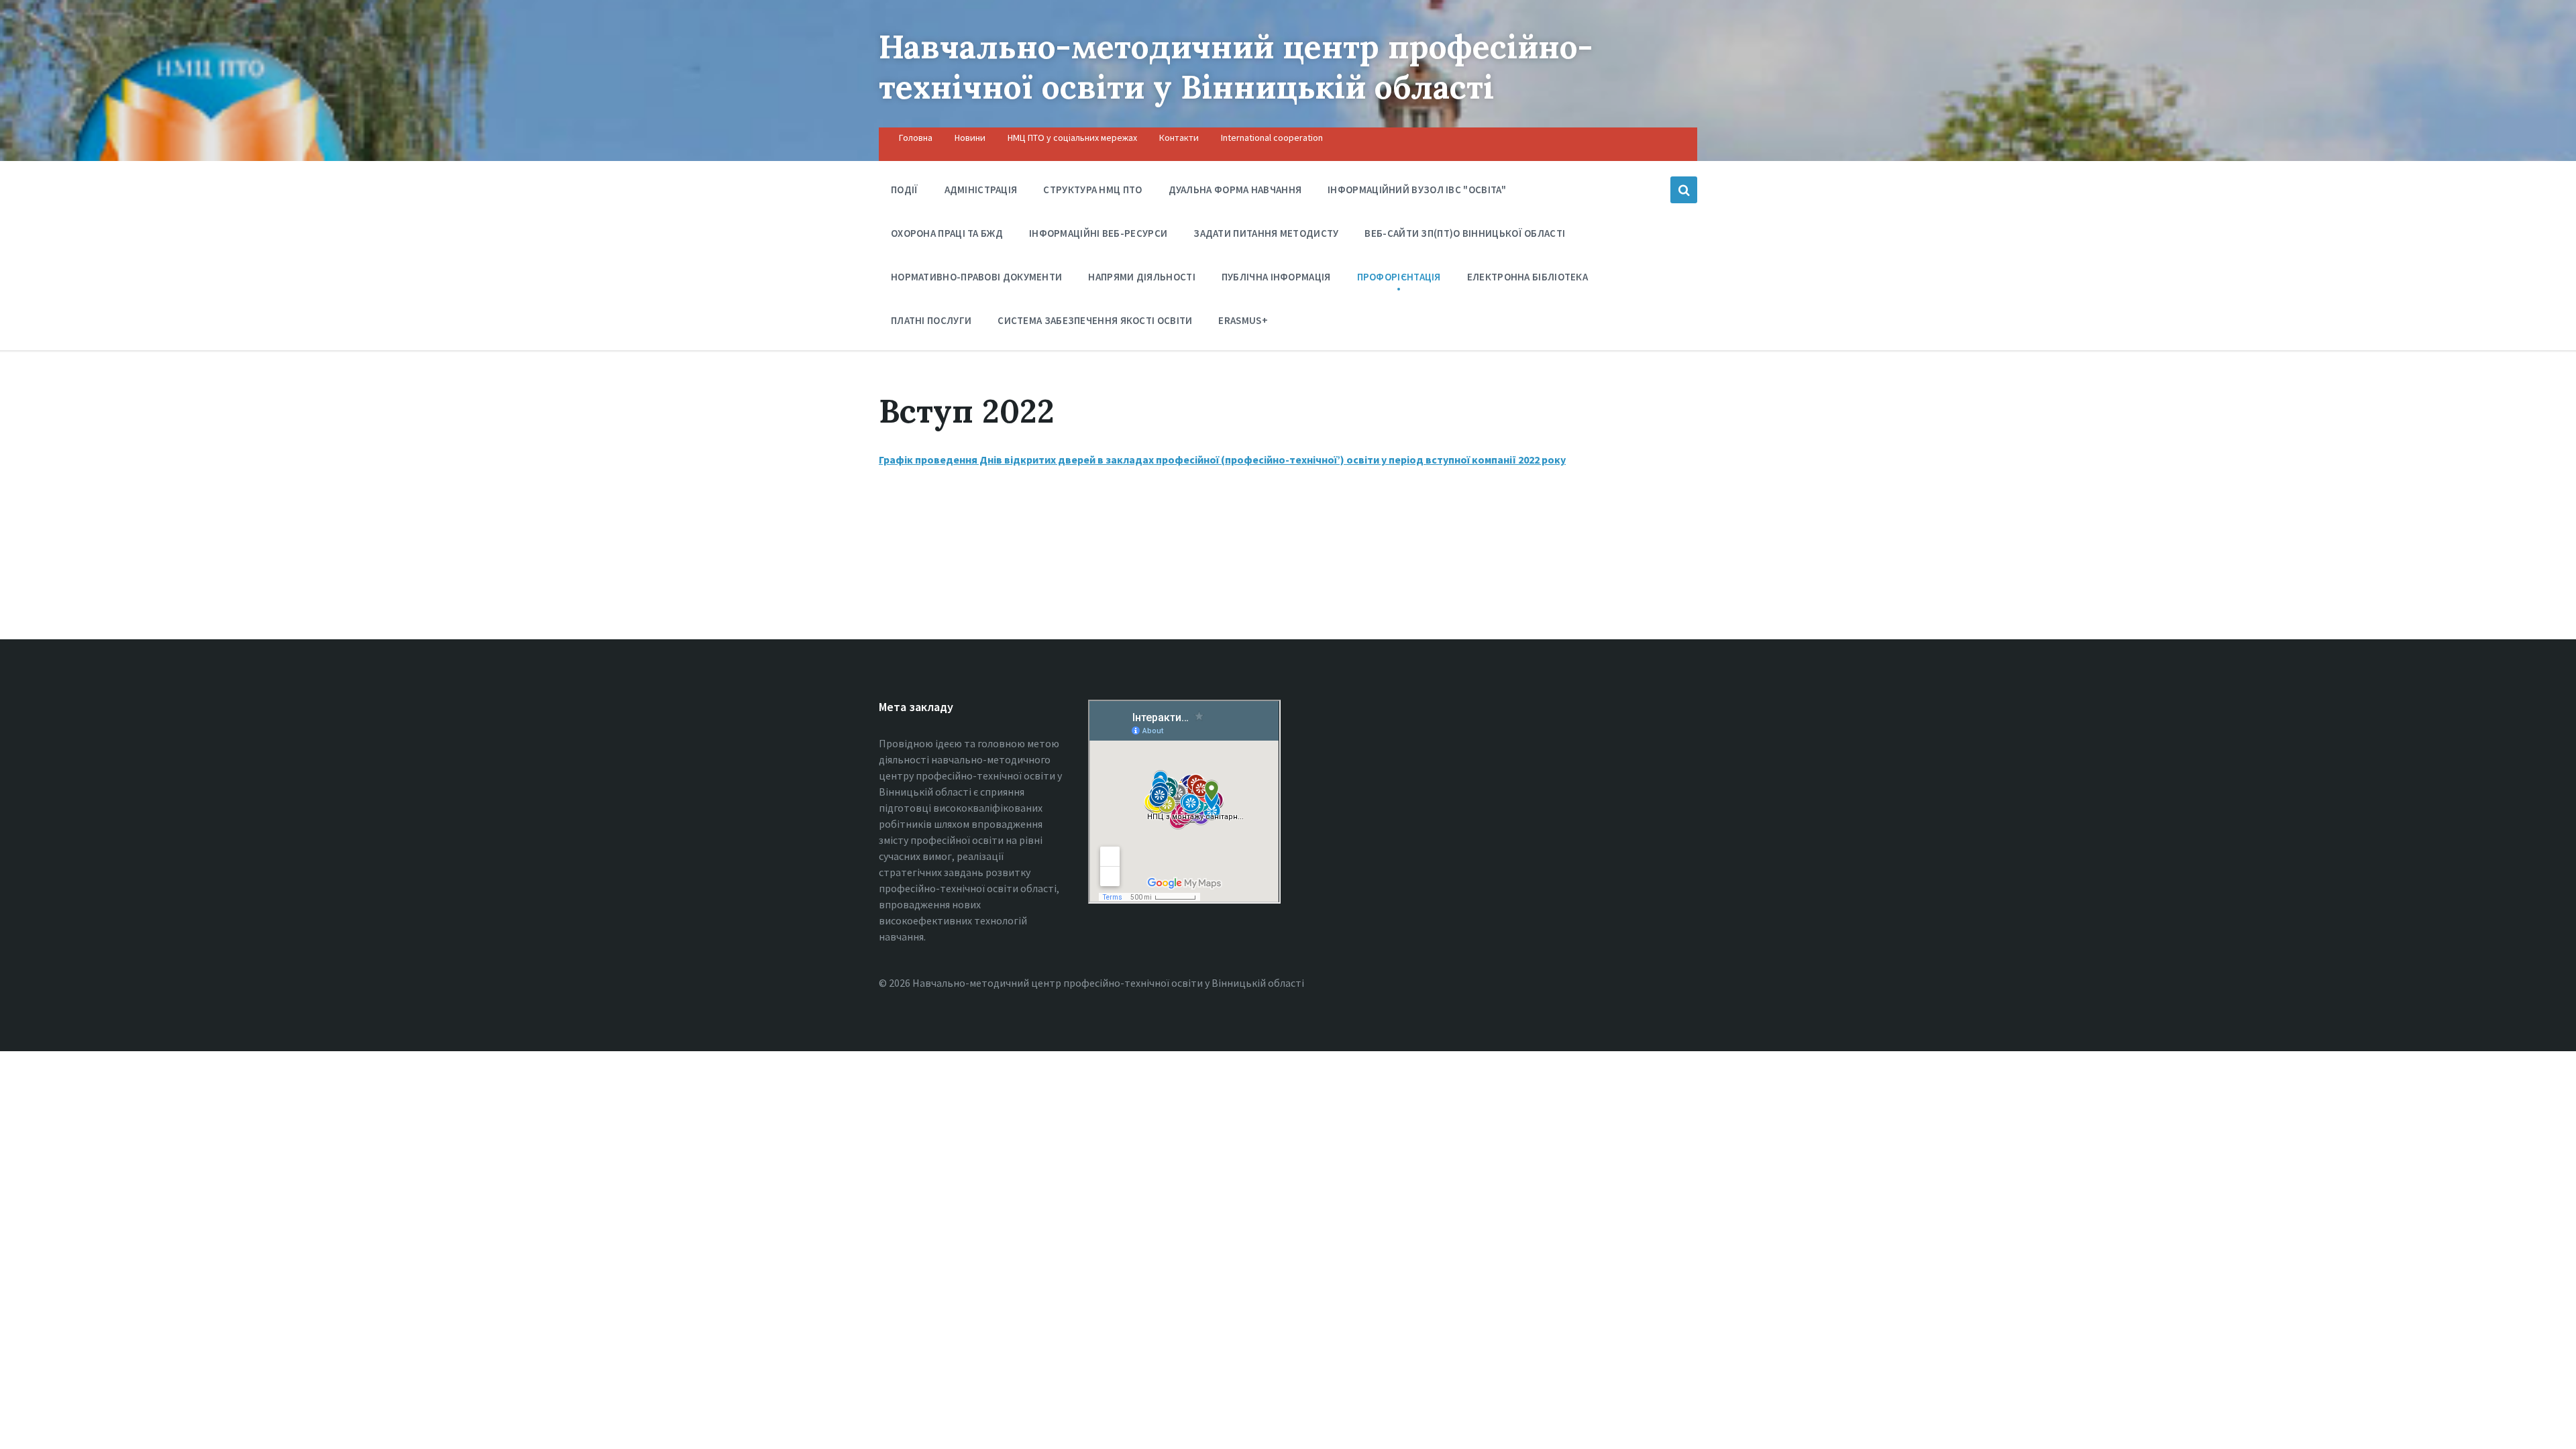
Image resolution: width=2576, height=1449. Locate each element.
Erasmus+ (1243, 320)
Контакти (1179, 138)
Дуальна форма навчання (1235, 190)
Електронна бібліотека (1527, 277)
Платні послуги (931, 320)
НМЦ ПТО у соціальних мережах (1072, 138)
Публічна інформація (1276, 277)
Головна (916, 138)
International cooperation (1272, 138)
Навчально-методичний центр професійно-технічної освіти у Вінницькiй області (1236, 67)
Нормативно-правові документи (976, 277)
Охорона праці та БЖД (947, 233)
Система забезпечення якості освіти (1095, 320)
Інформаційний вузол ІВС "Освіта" (1417, 190)
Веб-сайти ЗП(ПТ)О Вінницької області (1465, 233)
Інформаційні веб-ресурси (1098, 233)
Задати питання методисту (1266, 233)
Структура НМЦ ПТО (1092, 190)
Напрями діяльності (1141, 277)
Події (905, 190)
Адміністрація (981, 190)
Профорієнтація (1399, 277)
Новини (970, 138)
